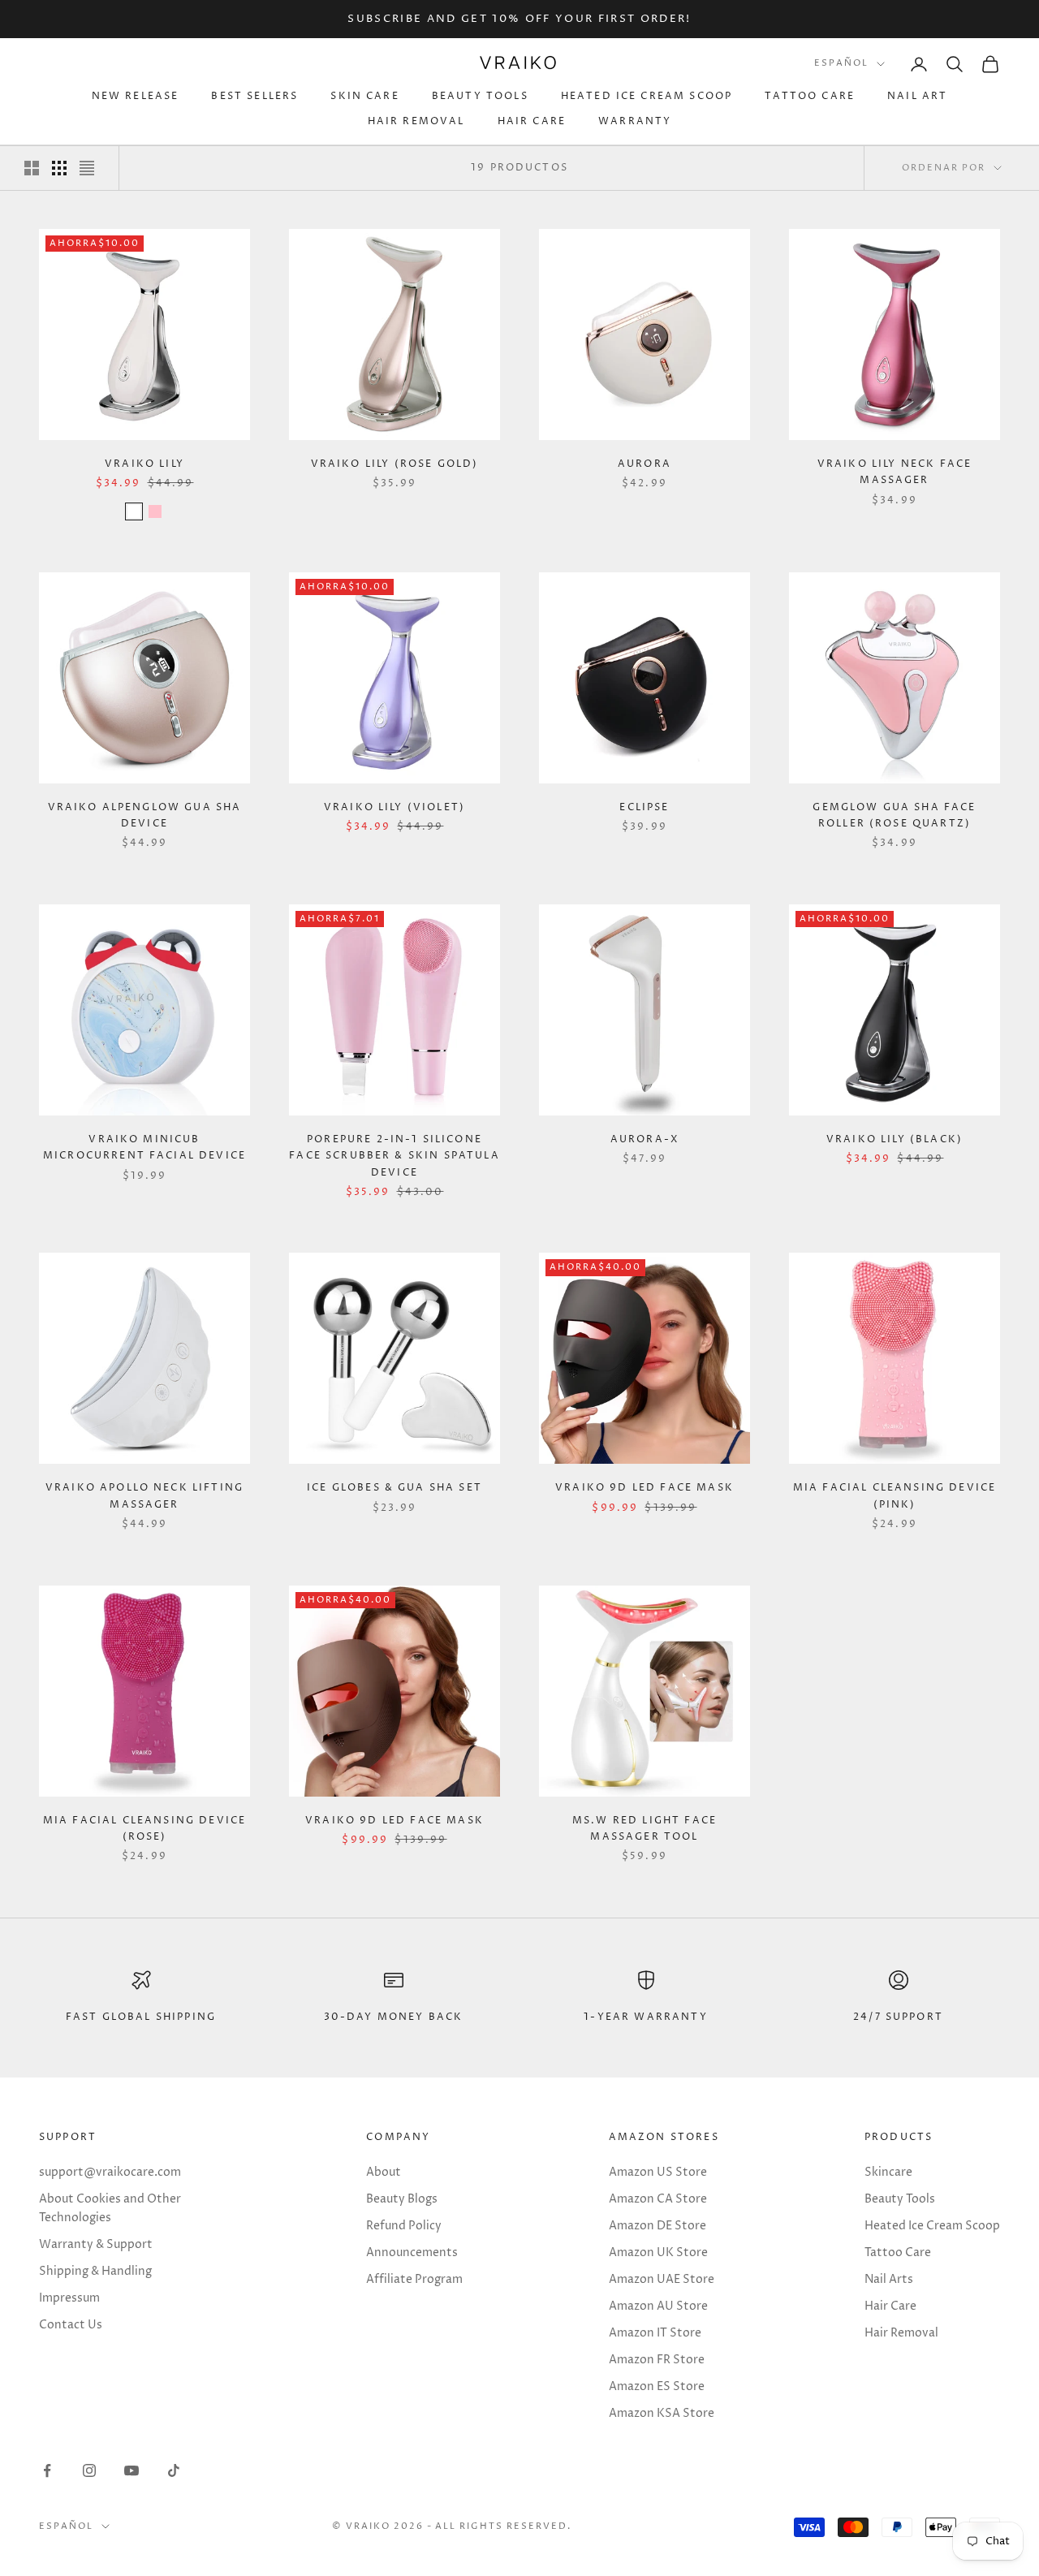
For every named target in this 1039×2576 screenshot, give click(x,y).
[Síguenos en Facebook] (47, 2470)
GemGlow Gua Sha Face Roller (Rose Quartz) (894, 816)
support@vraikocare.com (110, 2172)
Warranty (635, 121)
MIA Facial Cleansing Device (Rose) (144, 1829)
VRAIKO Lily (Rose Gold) (395, 464)
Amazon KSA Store (662, 2413)
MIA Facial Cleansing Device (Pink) (895, 1496)
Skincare (888, 2172)
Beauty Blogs (402, 2199)
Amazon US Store (658, 2172)
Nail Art (917, 97)
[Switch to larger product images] (32, 168)
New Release (136, 97)
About (384, 2172)
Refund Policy (404, 2226)
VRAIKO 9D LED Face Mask (645, 1488)
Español (841, 64)
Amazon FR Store (657, 2360)
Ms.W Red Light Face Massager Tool (645, 1829)
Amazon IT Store (655, 2333)
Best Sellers (254, 97)
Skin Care (364, 97)
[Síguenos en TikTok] (174, 2470)
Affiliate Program (414, 2279)
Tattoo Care (810, 97)
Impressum (69, 2298)
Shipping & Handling (95, 2271)
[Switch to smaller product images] (59, 168)
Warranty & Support (96, 2244)
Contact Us (71, 2325)
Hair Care (532, 121)
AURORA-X (645, 1139)
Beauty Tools (480, 97)
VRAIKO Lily (144, 464)
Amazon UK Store (658, 2252)
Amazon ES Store (657, 2386)
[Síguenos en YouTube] (131, 2470)
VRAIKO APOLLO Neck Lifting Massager (144, 1496)
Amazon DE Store (657, 2226)
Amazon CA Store (658, 2199)
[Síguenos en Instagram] (89, 2470)
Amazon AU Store (658, 2306)
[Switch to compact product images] (87, 168)
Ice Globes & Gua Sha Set (394, 1488)
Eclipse (644, 807)
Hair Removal (416, 121)
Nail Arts (889, 2279)
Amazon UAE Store (662, 2279)
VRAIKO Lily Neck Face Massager (895, 472)
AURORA (645, 464)
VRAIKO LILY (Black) (895, 1139)
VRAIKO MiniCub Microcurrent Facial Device (144, 1148)
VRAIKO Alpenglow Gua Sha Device (145, 816)
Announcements (412, 2252)
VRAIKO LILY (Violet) (394, 807)
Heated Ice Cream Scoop (647, 97)
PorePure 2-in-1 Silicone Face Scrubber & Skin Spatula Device (394, 1156)
